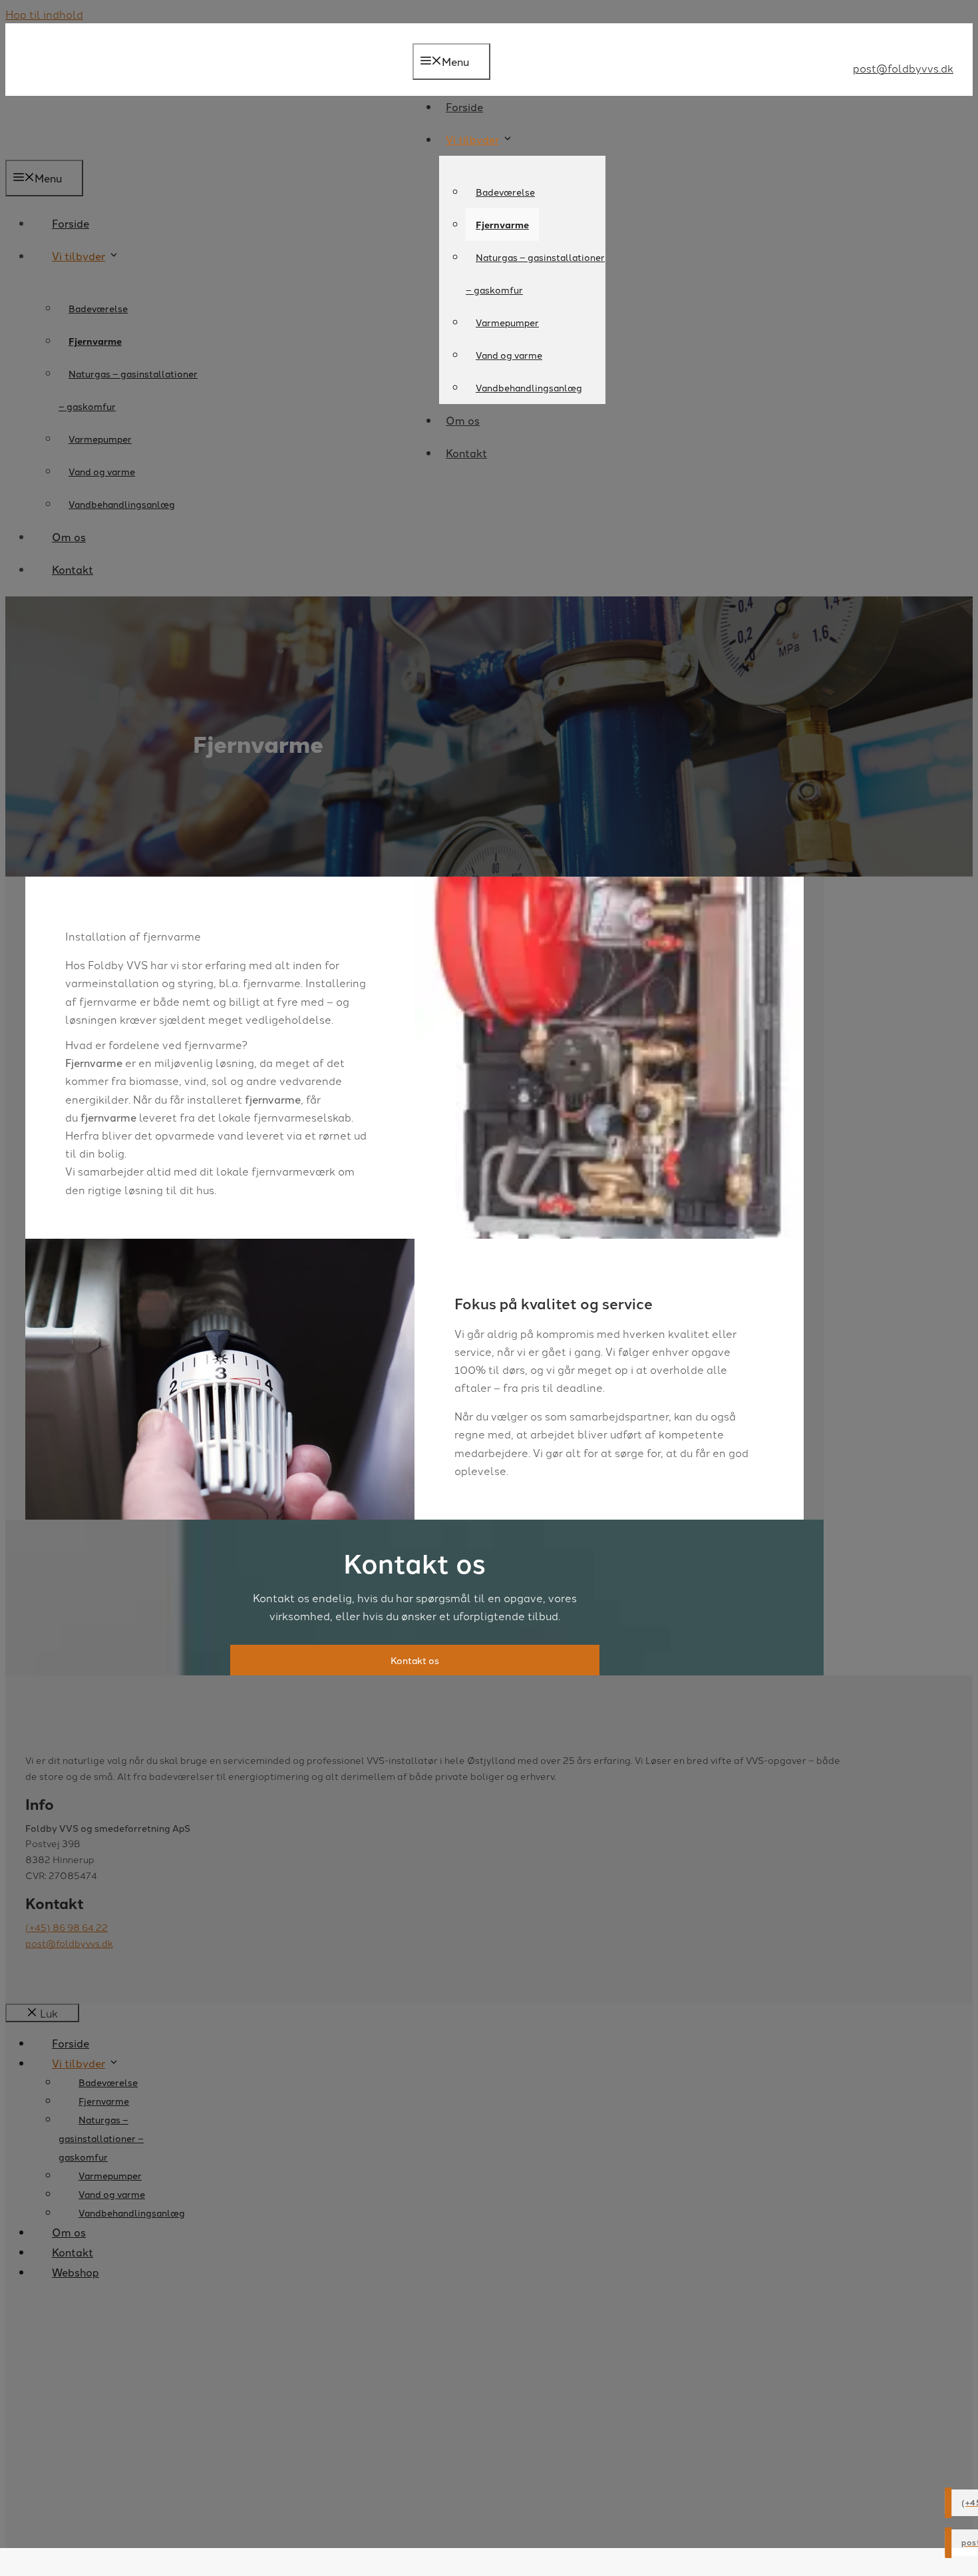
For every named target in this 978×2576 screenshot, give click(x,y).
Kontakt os (415, 1660)
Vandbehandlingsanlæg (529, 387)
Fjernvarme (502, 224)
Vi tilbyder (472, 139)
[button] (220, 1099)
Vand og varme (509, 355)
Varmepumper (507, 322)
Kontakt (466, 453)
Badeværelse (505, 192)
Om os (463, 420)
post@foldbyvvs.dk (903, 68)
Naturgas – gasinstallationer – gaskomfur (535, 273)
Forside (464, 107)
